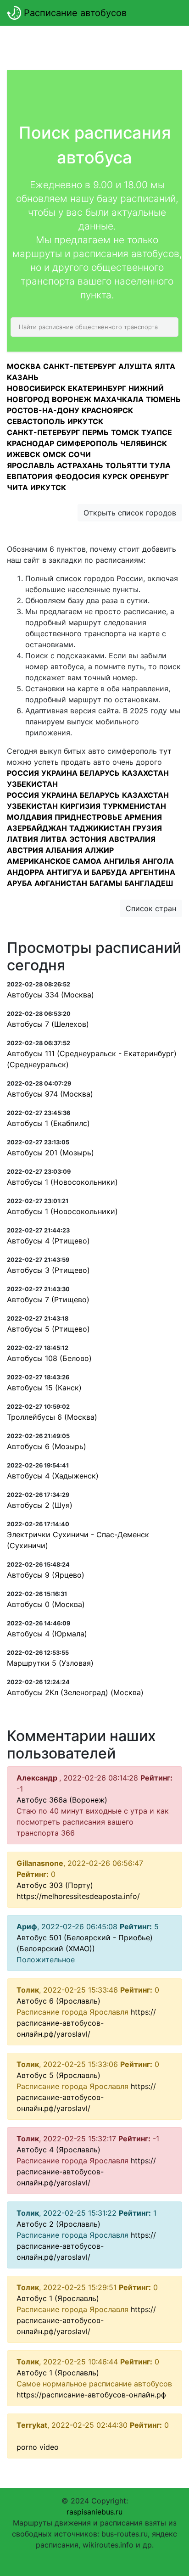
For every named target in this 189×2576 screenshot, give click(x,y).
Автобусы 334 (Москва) (50, 995)
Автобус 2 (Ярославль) (58, 2224)
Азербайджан (37, 828)
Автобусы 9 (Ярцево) (46, 1575)
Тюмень (163, 399)
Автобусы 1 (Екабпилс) (48, 1123)
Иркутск (85, 421)
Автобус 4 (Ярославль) (58, 2150)
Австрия (25, 850)
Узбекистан (32, 784)
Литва (54, 839)
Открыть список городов (130, 513)
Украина (59, 773)
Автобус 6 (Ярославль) (58, 2001)
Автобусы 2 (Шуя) (40, 1505)
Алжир (99, 850)
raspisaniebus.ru (94, 2512)
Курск (115, 476)
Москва (24, 366)
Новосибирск (36, 388)
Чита (17, 487)
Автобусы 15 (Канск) (44, 1388)
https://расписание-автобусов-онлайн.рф (91, 2395)
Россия (23, 773)
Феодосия (78, 476)
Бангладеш (149, 883)
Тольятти (126, 465)
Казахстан (145, 773)
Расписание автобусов (74, 13)
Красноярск (107, 410)
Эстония (88, 839)
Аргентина (152, 872)
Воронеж (72, 399)
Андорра (25, 872)
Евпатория (30, 476)
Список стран (151, 908)
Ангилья (122, 861)
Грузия (147, 828)
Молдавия (30, 817)
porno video (38, 2447)
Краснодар (31, 443)
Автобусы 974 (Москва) (50, 1094)
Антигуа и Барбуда (87, 872)
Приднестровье (88, 817)
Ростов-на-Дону (43, 410)
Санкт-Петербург (80, 366)
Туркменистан (134, 806)
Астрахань (80, 465)
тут (165, 751)
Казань (23, 377)
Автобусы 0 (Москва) (46, 1604)
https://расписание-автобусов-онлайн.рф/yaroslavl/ (86, 2023)
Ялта (165, 366)
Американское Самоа (54, 861)
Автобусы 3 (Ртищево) (48, 1270)
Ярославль (31, 465)
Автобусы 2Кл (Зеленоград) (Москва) (75, 1692)
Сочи (80, 454)
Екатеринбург (97, 388)
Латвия (22, 839)
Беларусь (100, 773)
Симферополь (87, 443)
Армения (143, 817)
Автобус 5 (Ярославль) (58, 2075)
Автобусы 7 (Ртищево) (48, 1299)
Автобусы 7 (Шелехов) (48, 1024)
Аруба (19, 883)
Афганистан (61, 883)
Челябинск (144, 443)
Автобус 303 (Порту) (55, 1885)
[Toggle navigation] (169, 13)
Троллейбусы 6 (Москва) (52, 1417)
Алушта (135, 366)
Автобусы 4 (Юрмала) (47, 1634)
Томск (125, 432)
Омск (54, 454)
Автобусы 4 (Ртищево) (48, 1241)
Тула (160, 465)
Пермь (95, 432)
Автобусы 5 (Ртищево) (48, 1329)
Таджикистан (100, 828)
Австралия (132, 839)
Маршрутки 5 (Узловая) (50, 1663)
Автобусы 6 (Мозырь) (47, 1446)
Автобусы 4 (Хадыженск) (53, 1476)
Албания (64, 850)
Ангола (158, 861)
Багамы (106, 883)
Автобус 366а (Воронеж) (62, 1800)
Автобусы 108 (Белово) (49, 1358)
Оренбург (149, 476)
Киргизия (80, 806)
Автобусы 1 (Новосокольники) (62, 1182)
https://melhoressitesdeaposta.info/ (78, 1896)
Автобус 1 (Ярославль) (58, 2298)
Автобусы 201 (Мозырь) (50, 1153)
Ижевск (24, 454)
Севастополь (36, 421)
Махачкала (119, 399)
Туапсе (157, 432)
